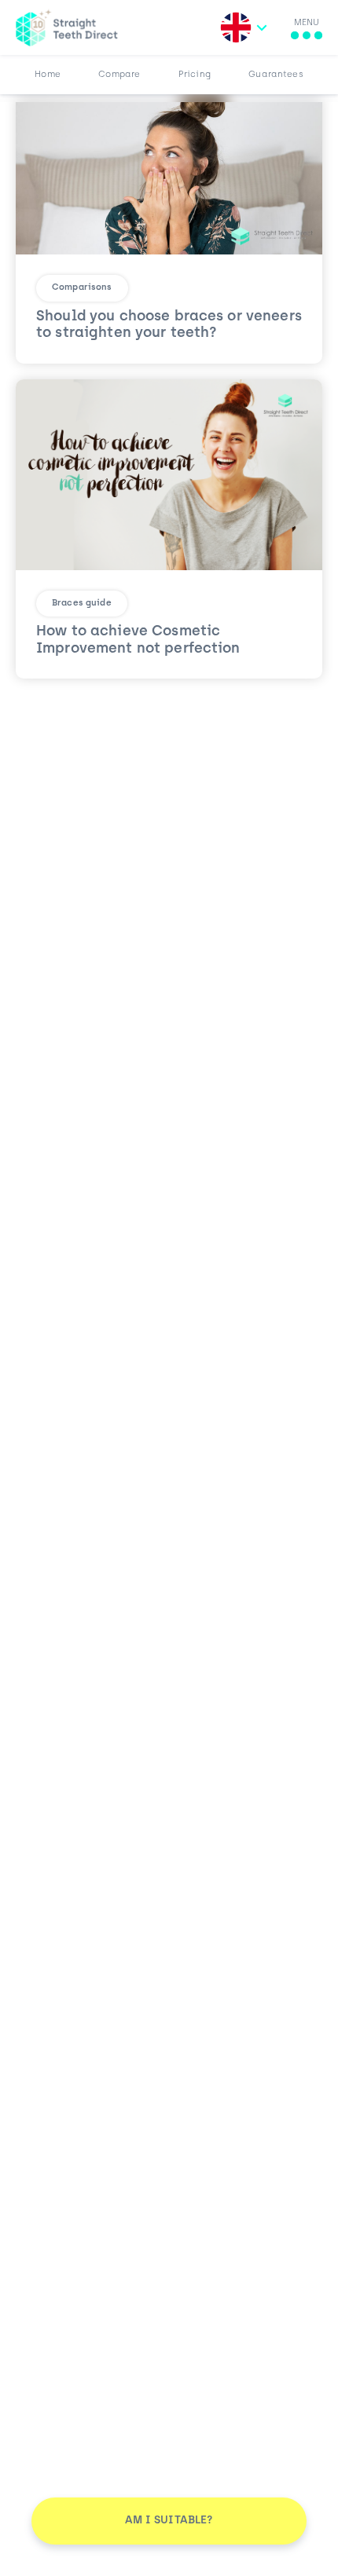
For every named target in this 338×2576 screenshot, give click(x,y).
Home (48, 75)
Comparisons (82, 288)
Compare (119, 75)
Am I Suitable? (169, 2521)
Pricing (195, 75)
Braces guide (82, 604)
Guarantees (276, 75)
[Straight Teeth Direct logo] (67, 27)
